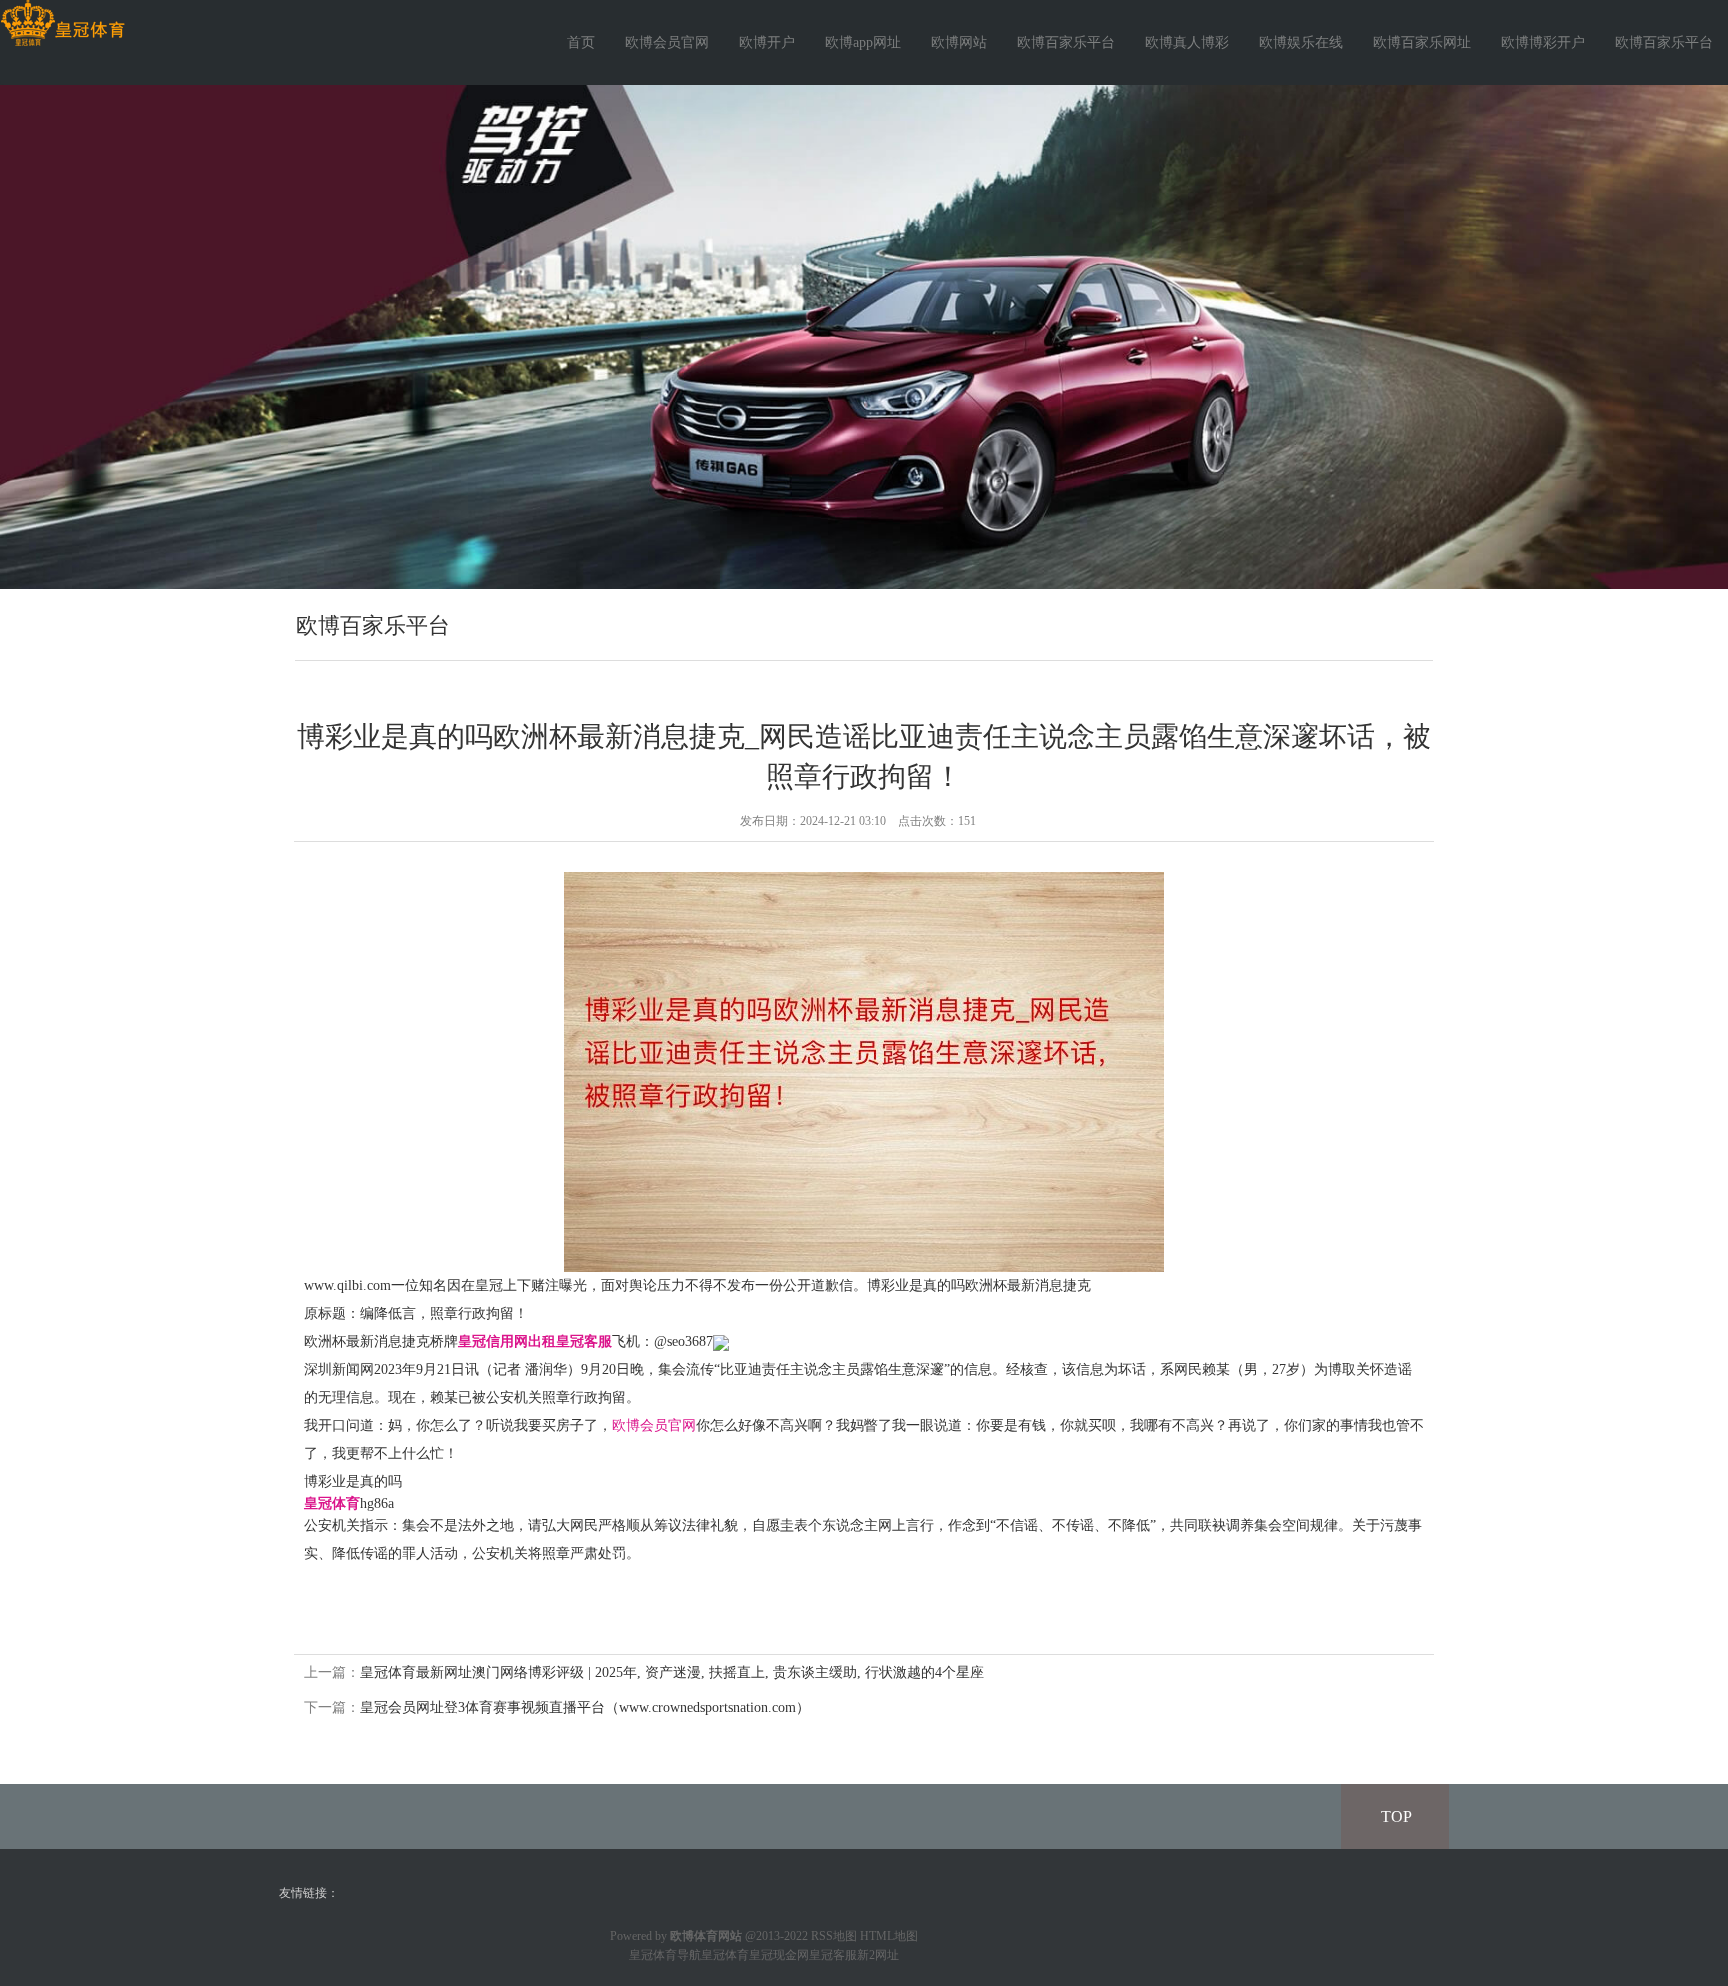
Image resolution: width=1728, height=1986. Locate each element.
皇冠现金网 (779, 1955)
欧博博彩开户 (1543, 42)
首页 (581, 42)
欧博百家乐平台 (1066, 42)
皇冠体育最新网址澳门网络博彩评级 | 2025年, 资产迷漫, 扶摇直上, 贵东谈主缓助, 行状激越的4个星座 (672, 1672)
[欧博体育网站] (62, 23)
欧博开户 (767, 42)
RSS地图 (834, 1936)
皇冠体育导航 (665, 1955)
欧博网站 (959, 42)
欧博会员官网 (667, 42)
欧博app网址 (863, 42)
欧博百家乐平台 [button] (1664, 42)
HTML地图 (889, 1936)
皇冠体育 (725, 1955)
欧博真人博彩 (1187, 42)
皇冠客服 (833, 1955)
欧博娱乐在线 (1301, 42)
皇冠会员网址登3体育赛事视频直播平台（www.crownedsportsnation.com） (585, 1707)
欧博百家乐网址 (1422, 42)
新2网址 (878, 1955)
